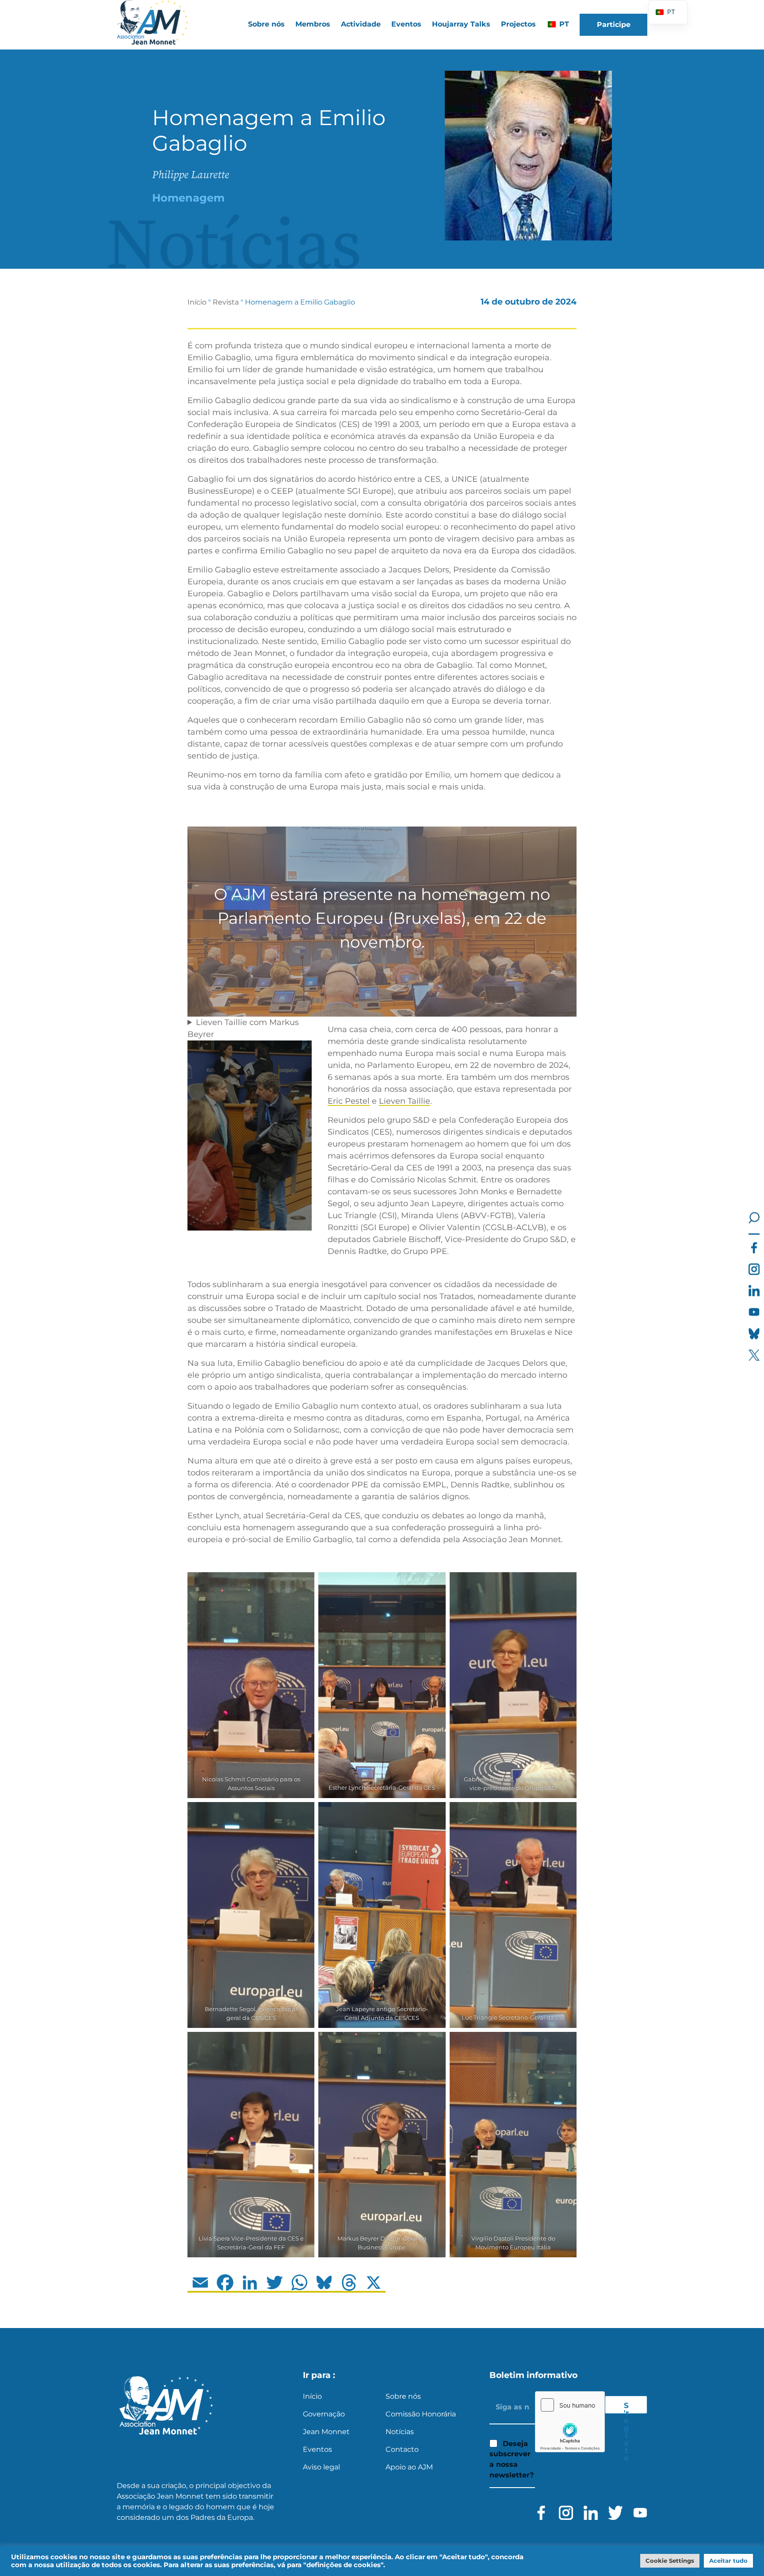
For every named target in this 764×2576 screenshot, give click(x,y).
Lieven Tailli (402, 1101)
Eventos (406, 24)
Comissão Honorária (421, 2414)
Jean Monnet (326, 2432)
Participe (614, 25)
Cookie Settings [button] (670, 2561)
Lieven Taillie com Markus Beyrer (243, 1028)
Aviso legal (321, 2467)
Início (197, 302)
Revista (226, 302)
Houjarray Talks (461, 24)
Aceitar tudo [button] (728, 2561)
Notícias (400, 2432)
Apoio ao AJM (409, 2467)
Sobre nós (403, 2396)
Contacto (402, 2449)
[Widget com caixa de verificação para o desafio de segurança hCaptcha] (570, 2422)
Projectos (518, 24)
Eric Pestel (349, 1101)
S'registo (626, 2407)
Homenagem (188, 198)
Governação (324, 2414)
